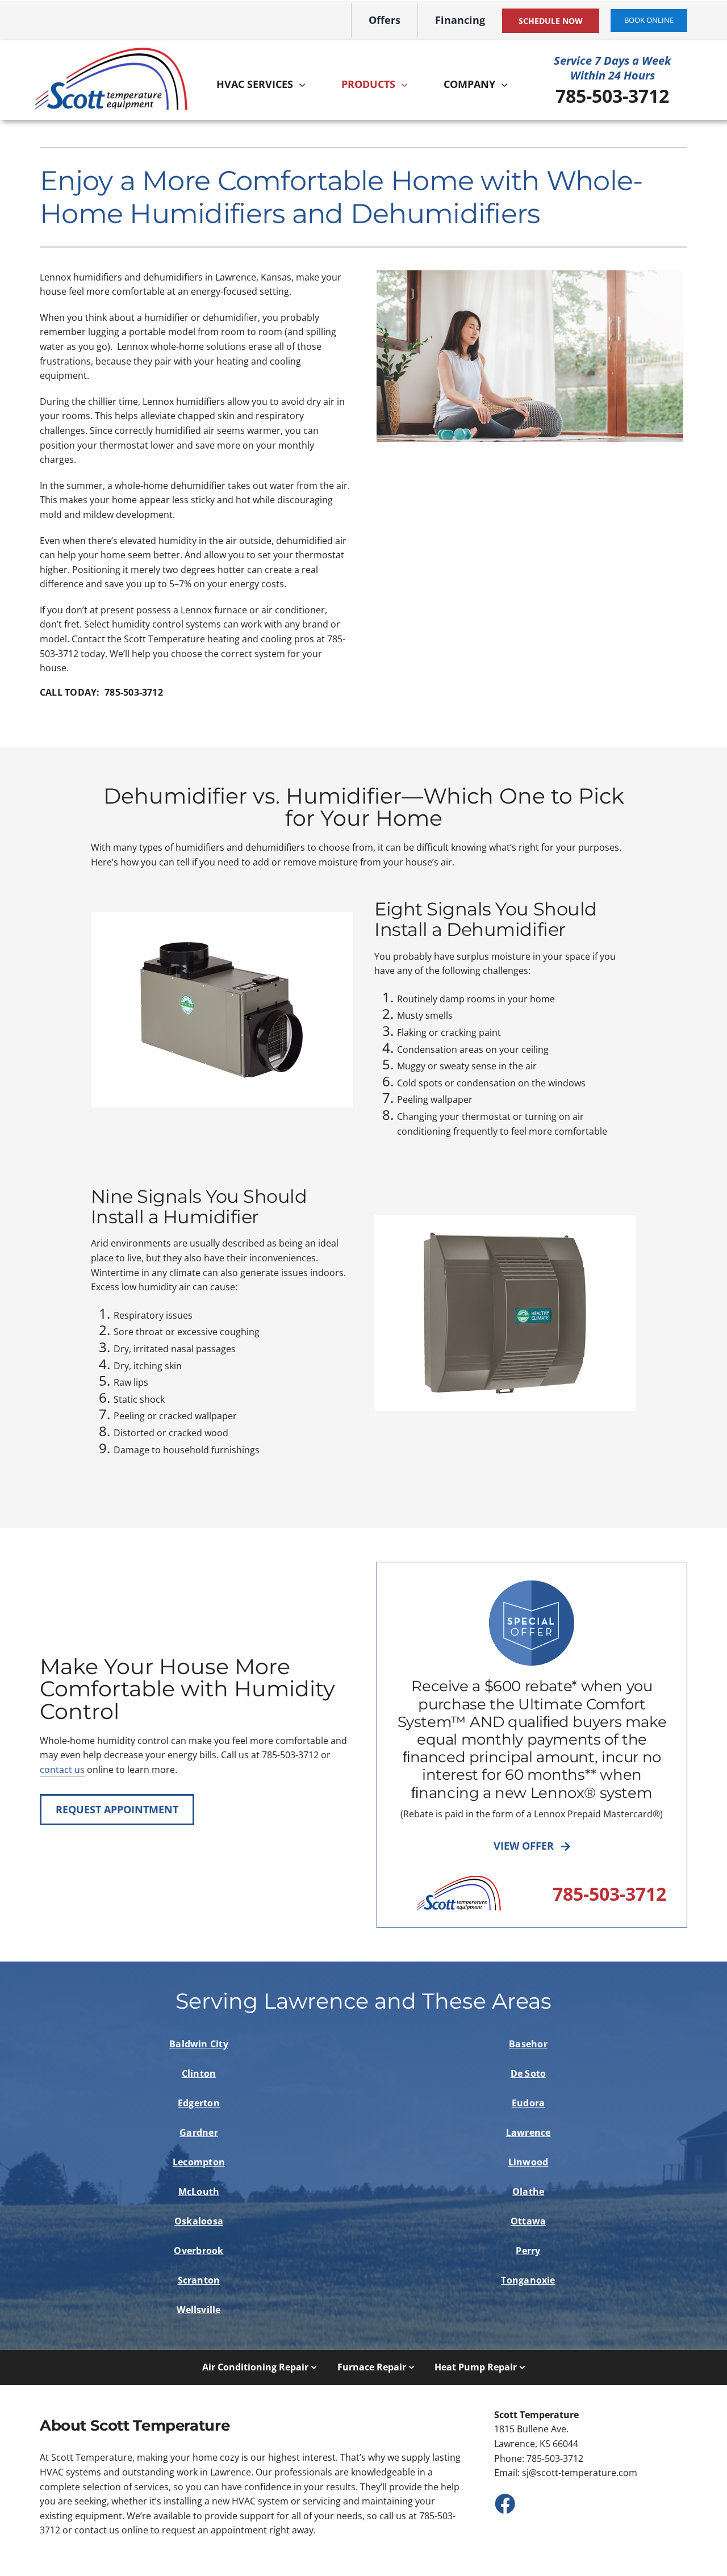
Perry (528, 2251)
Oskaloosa (199, 2221)
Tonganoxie (528, 2280)
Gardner (199, 2132)
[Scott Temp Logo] (111, 51)
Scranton (199, 2280)
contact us (62, 1770)
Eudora (528, 2103)
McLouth (199, 2192)
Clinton (199, 2073)
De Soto (528, 2073)
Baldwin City (199, 2044)
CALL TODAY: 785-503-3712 (101, 692)
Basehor (528, 2044)
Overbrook (199, 2251)
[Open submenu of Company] (507, 85)
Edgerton (199, 2103)
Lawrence (528, 2132)
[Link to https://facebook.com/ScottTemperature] (504, 2503)
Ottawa (528, 2221)
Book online (649, 20)
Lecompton (199, 2162)
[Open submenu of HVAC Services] (305, 85)
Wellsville (199, 2310)
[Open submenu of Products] (407, 85)
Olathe (528, 2192)
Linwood (528, 2162)
